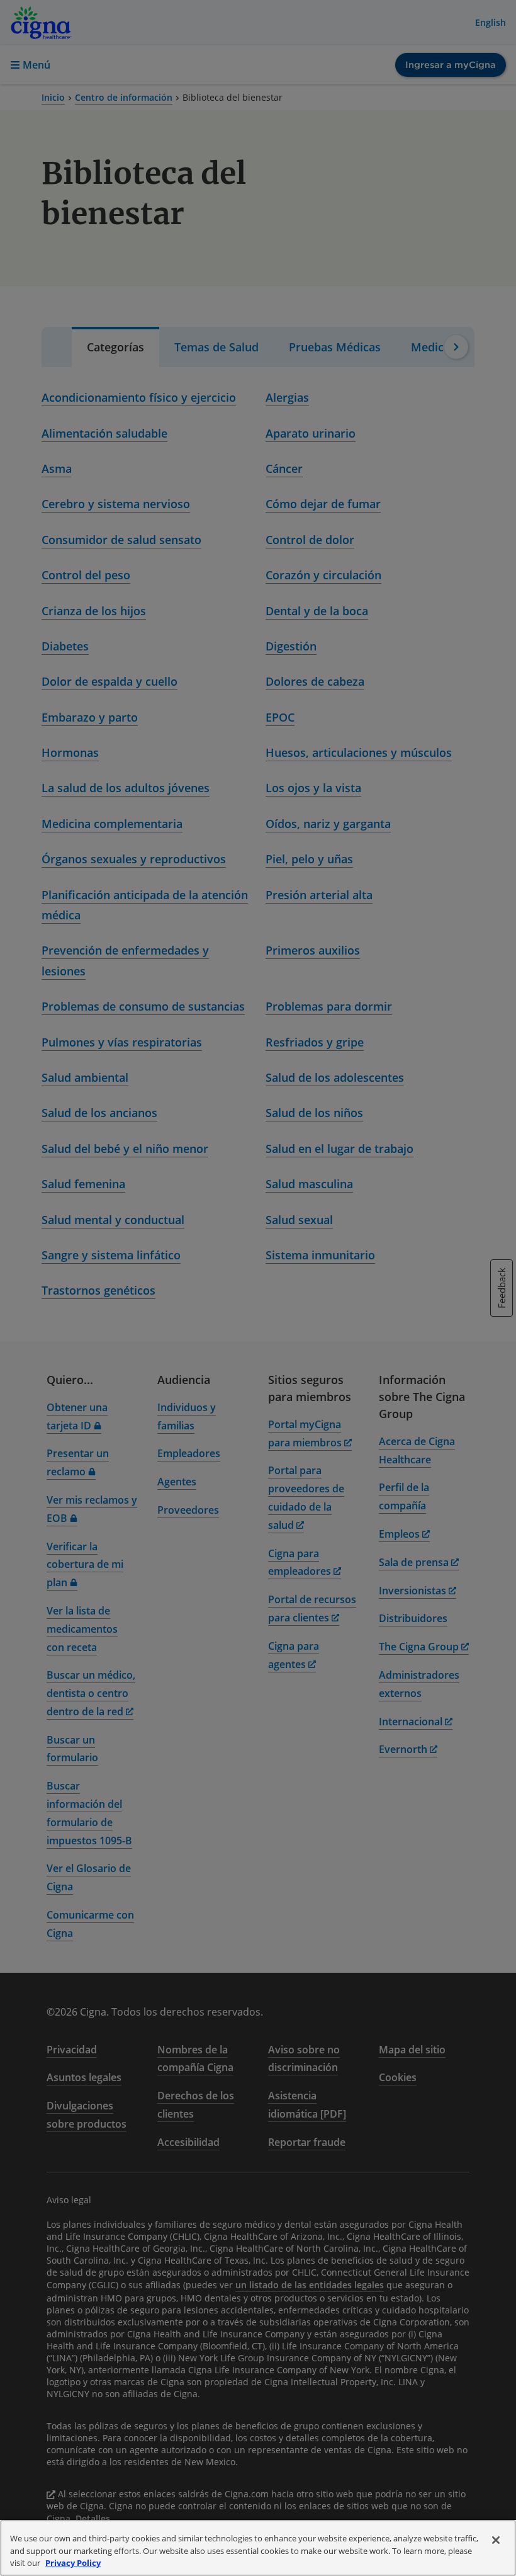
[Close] (496, 2540)
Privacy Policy (73, 2563)
